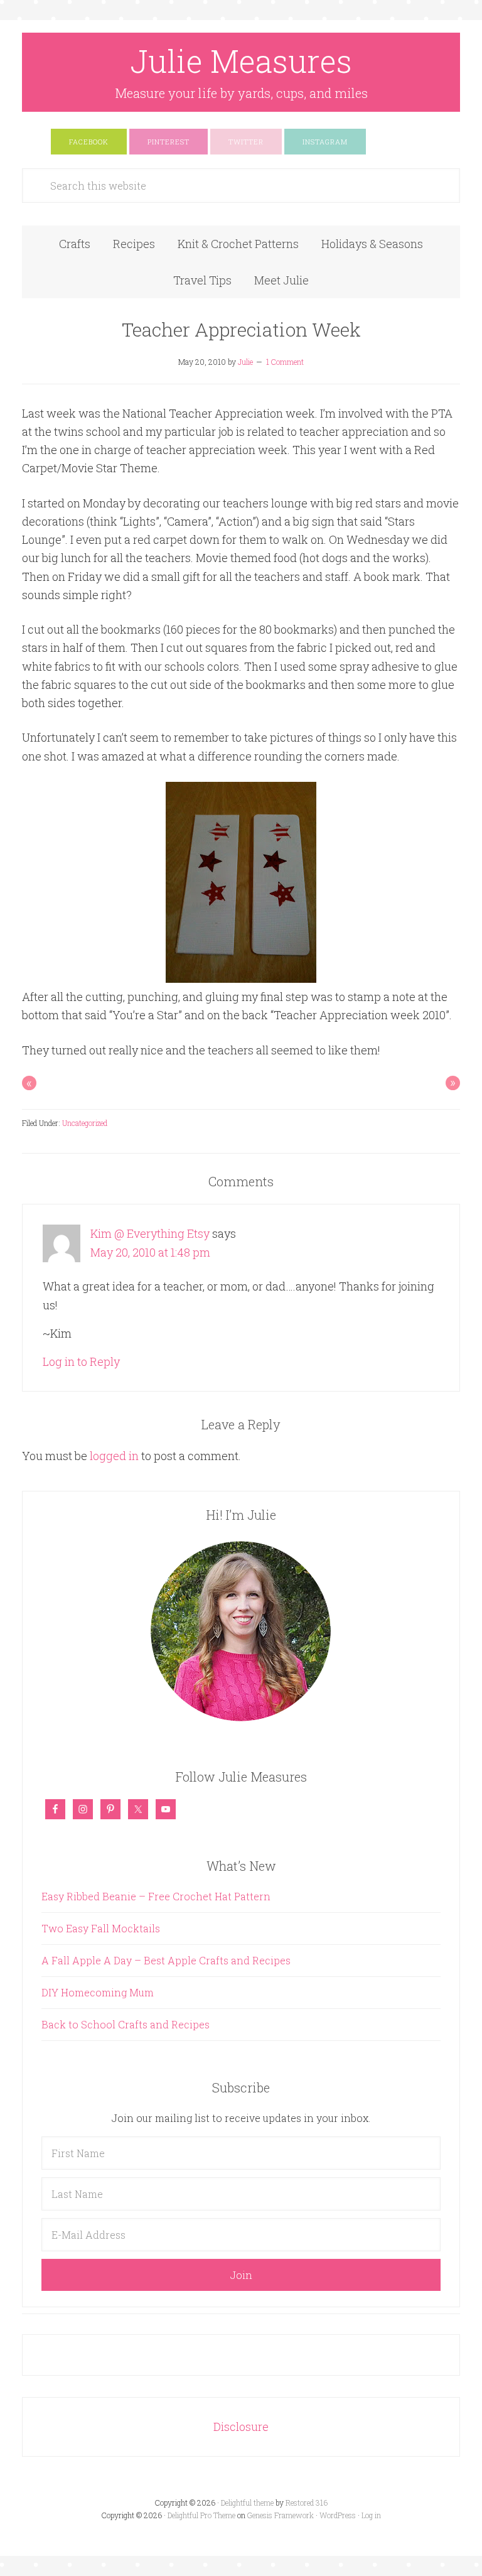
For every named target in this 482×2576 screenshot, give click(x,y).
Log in (371, 2515)
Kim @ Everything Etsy (150, 1233)
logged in (114, 1456)
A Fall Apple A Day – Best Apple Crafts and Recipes (166, 1960)
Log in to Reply (81, 1361)
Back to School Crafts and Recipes (126, 2024)
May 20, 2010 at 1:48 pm (150, 1252)
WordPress (338, 2515)
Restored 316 (307, 2503)
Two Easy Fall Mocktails (101, 1928)
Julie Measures (241, 61)
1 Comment (285, 362)
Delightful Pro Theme (201, 2515)
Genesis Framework (281, 2515)
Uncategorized (85, 1123)
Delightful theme (247, 2503)
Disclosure (241, 2427)
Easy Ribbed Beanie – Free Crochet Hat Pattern (156, 1896)
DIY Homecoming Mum (98, 1992)
